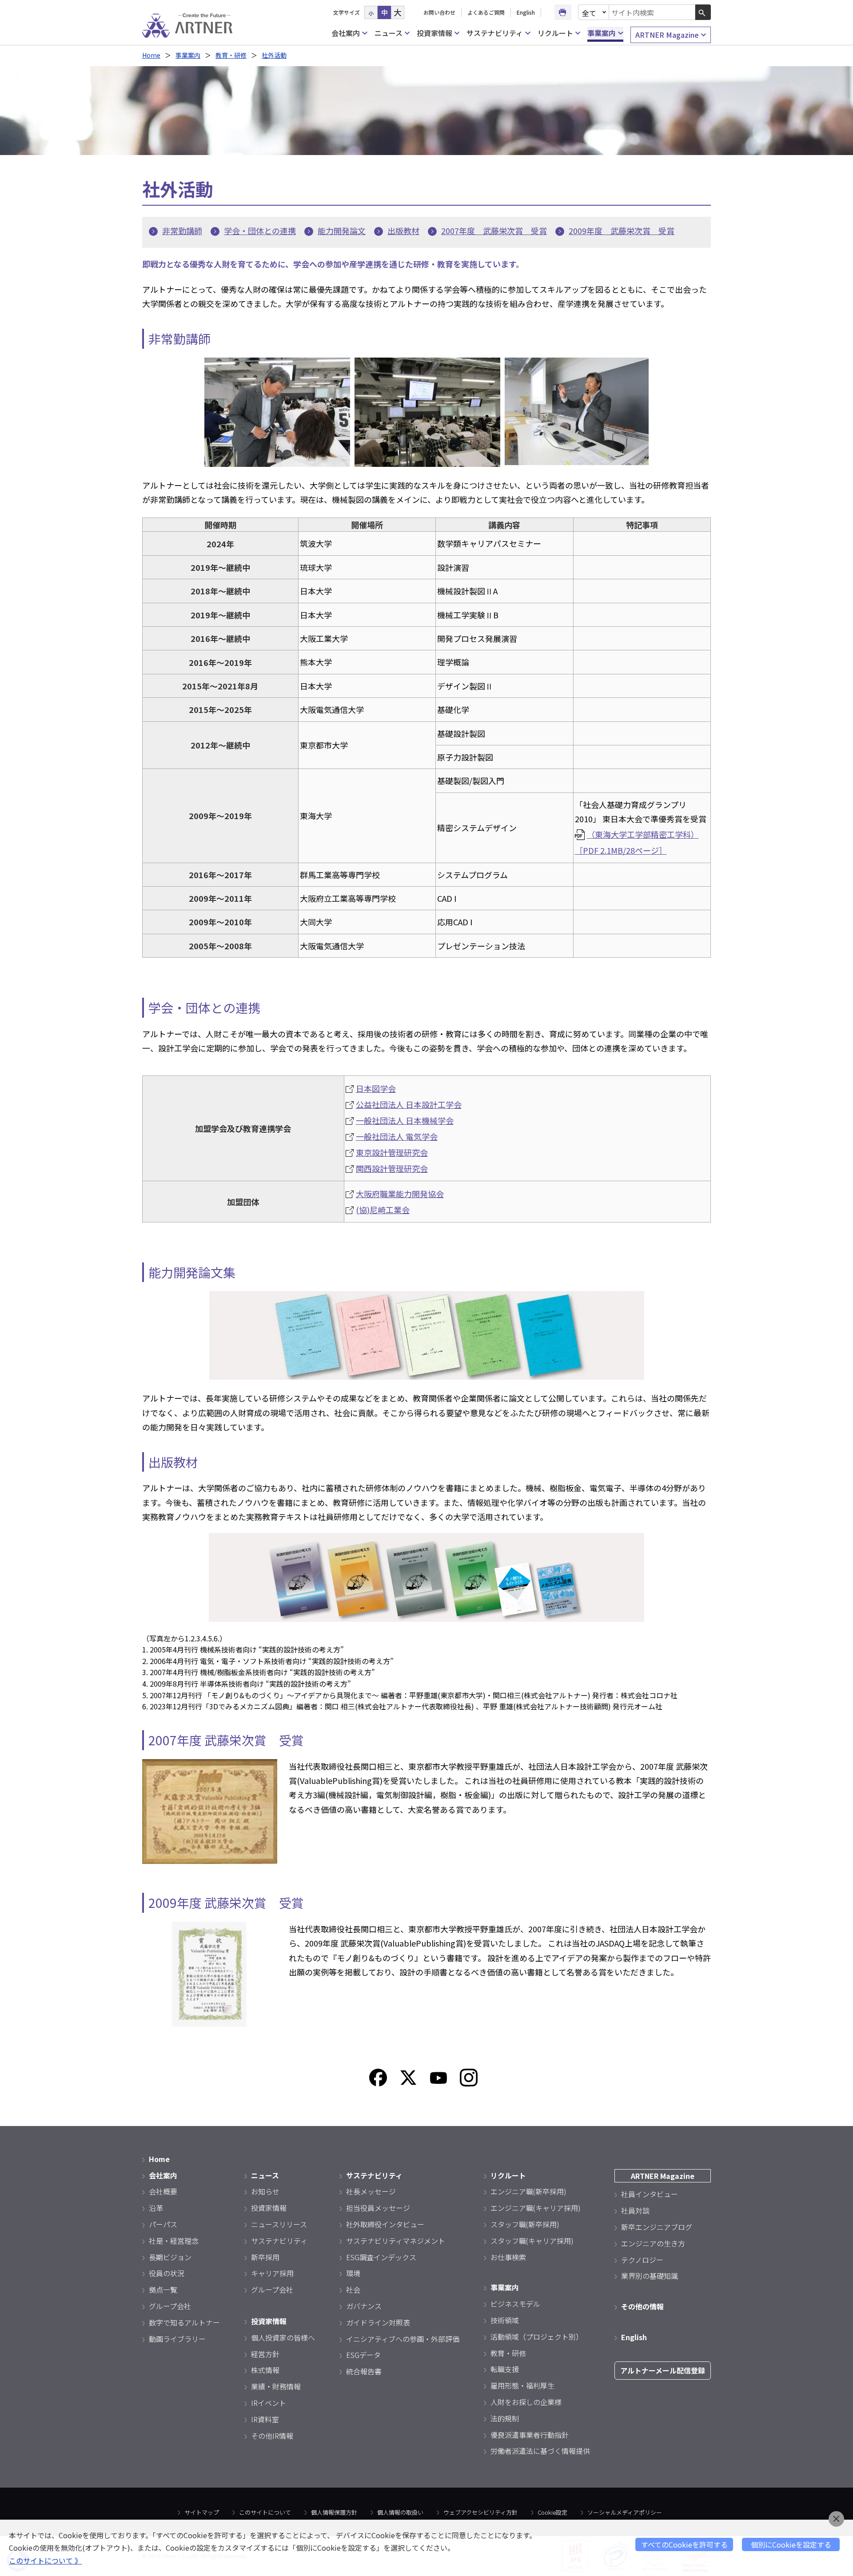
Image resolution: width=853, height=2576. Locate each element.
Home (151, 55)
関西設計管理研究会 (392, 1168)
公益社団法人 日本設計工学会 (409, 1104)
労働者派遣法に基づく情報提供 (540, 2451)
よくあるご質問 (486, 12)
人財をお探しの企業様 (526, 2402)
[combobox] (652, 12)
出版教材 (403, 231)
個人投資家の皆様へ (283, 2337)
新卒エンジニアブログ (657, 2227)
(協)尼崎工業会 (383, 1210)
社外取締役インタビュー (385, 2224)
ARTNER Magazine (667, 35)
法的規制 (505, 2418)
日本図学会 (376, 1088)
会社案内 (346, 33)
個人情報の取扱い (400, 2512)
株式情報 (265, 2370)
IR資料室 (265, 2419)
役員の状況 (167, 2273)
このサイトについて (265, 2512)
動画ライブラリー (177, 2339)
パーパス (163, 2224)
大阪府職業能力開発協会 (400, 1194)
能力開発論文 (342, 231)
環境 (353, 2273)
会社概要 (163, 2191)
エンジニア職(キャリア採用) (536, 2208)
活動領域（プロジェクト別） (537, 2337)
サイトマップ (202, 2512)
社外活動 (274, 55)
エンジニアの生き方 (653, 2243)
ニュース (389, 33)
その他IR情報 (272, 2436)
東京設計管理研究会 (392, 1152)
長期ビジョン (170, 2257)
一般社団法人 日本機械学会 (405, 1120)
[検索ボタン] (703, 12)
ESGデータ (363, 2355)
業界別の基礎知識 (650, 2276)
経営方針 (265, 2354)
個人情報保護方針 (334, 2512)
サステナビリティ (495, 33)
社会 (353, 2289)
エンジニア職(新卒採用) (528, 2191)
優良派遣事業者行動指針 (530, 2435)
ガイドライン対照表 (378, 2322)
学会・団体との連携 (260, 231)
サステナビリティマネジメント (396, 2241)
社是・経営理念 (174, 2241)
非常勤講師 (182, 231)
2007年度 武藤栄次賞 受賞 (494, 231)
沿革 (156, 2208)
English (526, 12)
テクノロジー (642, 2260)
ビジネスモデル (515, 2304)
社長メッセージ (371, 2191)
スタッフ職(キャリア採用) (532, 2241)
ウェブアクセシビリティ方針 (480, 2512)
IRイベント (269, 2403)
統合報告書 (364, 2371)
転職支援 (505, 2369)
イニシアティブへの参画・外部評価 (403, 2339)
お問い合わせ (439, 12)
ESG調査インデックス (381, 2257)
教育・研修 (231, 55)
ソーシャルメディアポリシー (625, 2512)
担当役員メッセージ (378, 2208)
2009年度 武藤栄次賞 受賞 (622, 231)
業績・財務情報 (276, 2386)
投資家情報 (434, 33)
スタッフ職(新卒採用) (525, 2224)
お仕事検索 (508, 2257)
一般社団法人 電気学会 (397, 1136)
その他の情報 (642, 2306)
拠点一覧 (163, 2289)
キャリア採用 (272, 2273)
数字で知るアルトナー (184, 2322)
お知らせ (265, 2191)
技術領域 (505, 2320)
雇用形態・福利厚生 (522, 2385)
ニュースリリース (279, 2224)
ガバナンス (364, 2306)
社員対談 (635, 2210)
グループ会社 (170, 2306)
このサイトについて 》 (45, 2560)
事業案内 (602, 33)
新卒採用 (265, 2257)
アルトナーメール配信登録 (663, 2370)
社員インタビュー (650, 2194)
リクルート (555, 33)
